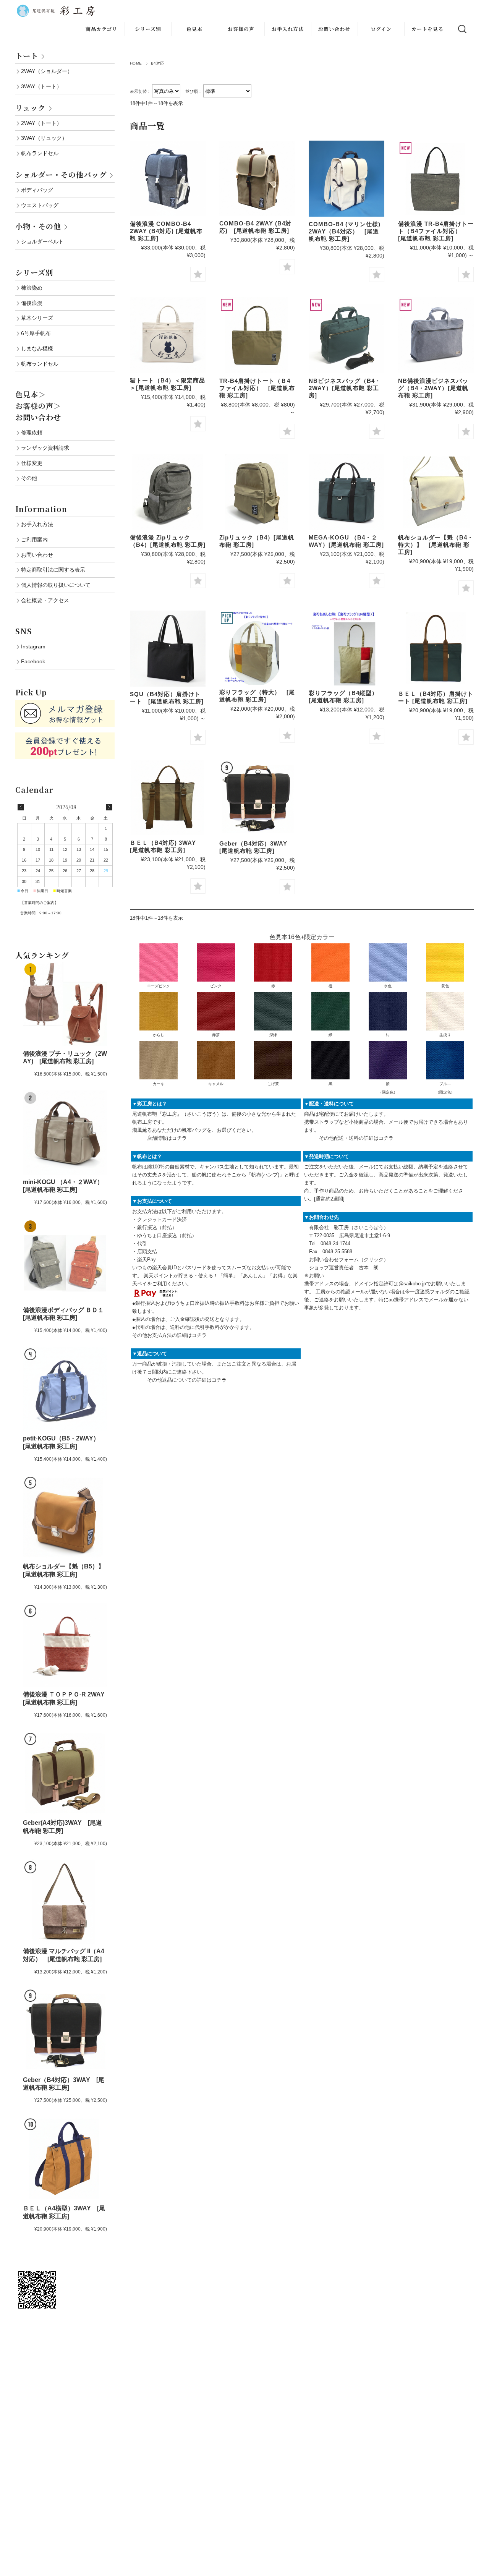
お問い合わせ (334, 29)
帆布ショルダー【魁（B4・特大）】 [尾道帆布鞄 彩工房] (436, 545)
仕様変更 (32, 463)
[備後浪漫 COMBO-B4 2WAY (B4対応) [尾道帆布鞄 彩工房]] (168, 178)
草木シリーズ (37, 318)
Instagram (33, 646)
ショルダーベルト (42, 241)
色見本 (194, 29)
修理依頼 (32, 433)
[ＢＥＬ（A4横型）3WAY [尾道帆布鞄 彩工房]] (65, 2159)
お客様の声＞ (38, 406)
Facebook (33, 661)
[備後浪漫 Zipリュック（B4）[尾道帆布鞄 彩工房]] (168, 492)
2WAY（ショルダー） (47, 71)
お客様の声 (241, 29)
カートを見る (427, 29)
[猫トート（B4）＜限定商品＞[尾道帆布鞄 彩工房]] (168, 335)
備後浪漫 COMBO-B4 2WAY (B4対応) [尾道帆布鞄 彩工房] (166, 231)
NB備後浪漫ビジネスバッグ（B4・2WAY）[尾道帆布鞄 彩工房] (433, 388)
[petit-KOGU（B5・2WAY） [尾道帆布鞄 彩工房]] (65, 1389)
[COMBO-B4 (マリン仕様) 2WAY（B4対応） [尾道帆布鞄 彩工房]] (347, 179)
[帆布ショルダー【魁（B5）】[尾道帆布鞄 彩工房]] (65, 1517)
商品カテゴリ (101, 29)
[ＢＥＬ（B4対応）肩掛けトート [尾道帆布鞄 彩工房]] (436, 648)
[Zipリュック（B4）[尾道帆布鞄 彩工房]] (257, 492)
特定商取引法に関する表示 (53, 570)
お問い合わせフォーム (334, 1260)
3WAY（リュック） (44, 138)
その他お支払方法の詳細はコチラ (169, 1335)
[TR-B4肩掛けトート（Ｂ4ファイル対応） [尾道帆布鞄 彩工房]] (257, 335)
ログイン (381, 29)
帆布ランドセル (40, 153)
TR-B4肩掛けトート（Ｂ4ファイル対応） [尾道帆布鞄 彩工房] (257, 388)
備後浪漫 (32, 303)
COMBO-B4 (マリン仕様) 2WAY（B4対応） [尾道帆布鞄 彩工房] (345, 231)
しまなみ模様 (37, 348)
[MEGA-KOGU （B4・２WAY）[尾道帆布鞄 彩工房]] (347, 492)
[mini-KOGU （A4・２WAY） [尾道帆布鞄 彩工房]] (65, 1132)
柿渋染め (32, 288)
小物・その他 (38, 226)
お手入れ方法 (288, 29)
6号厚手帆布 (36, 333)
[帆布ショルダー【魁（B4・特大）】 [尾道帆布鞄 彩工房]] (436, 492)
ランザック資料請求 (45, 448)
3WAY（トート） (41, 86)
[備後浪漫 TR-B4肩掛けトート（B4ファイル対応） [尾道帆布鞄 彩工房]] (436, 178)
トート (27, 56)
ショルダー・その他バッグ (61, 174)
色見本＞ (31, 394)
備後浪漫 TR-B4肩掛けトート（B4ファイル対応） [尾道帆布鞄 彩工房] (436, 231)
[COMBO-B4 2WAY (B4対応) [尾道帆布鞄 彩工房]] (257, 178)
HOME (136, 63)
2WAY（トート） (41, 123)
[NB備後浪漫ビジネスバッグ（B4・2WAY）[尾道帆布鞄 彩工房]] (436, 335)
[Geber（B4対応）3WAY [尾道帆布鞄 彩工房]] (257, 798)
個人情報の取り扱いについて (56, 585)
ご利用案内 (34, 540)
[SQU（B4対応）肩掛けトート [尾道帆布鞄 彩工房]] (168, 649)
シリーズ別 (148, 29)
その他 (29, 478)
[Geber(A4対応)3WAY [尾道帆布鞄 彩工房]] (65, 1773)
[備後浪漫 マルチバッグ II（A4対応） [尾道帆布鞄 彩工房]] (65, 1902)
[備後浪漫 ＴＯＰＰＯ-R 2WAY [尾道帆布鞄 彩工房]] (65, 1645)
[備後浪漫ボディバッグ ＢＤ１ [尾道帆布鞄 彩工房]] (65, 1261)
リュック (30, 108)
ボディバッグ (37, 190)
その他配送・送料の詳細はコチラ (356, 1138)
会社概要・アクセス (45, 600)
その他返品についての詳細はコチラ (187, 1380)
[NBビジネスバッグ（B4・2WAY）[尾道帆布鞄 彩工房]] (347, 335)
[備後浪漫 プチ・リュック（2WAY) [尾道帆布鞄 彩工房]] (65, 1004)
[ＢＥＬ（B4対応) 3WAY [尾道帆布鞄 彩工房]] (168, 798)
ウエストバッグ (40, 205)
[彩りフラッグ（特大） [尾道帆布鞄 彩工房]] (257, 648)
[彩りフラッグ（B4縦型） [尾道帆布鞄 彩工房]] (347, 648)
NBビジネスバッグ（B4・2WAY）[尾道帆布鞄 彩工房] (345, 388)
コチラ (179, 1138)
